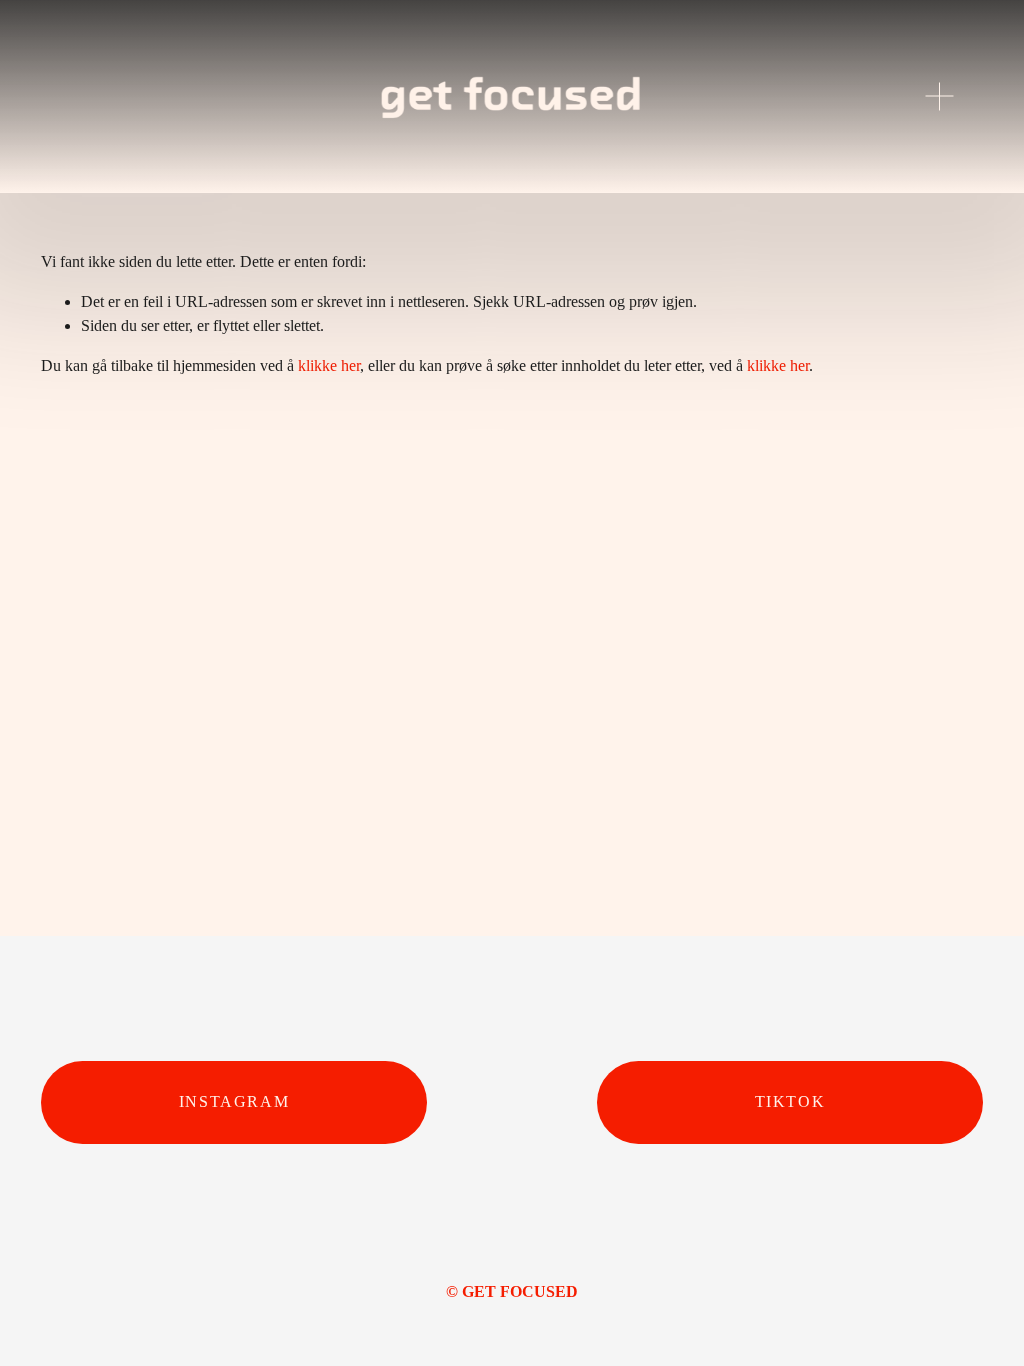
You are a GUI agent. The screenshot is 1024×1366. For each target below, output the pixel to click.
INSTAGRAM (234, 1101)
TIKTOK (790, 1101)
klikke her (329, 365)
